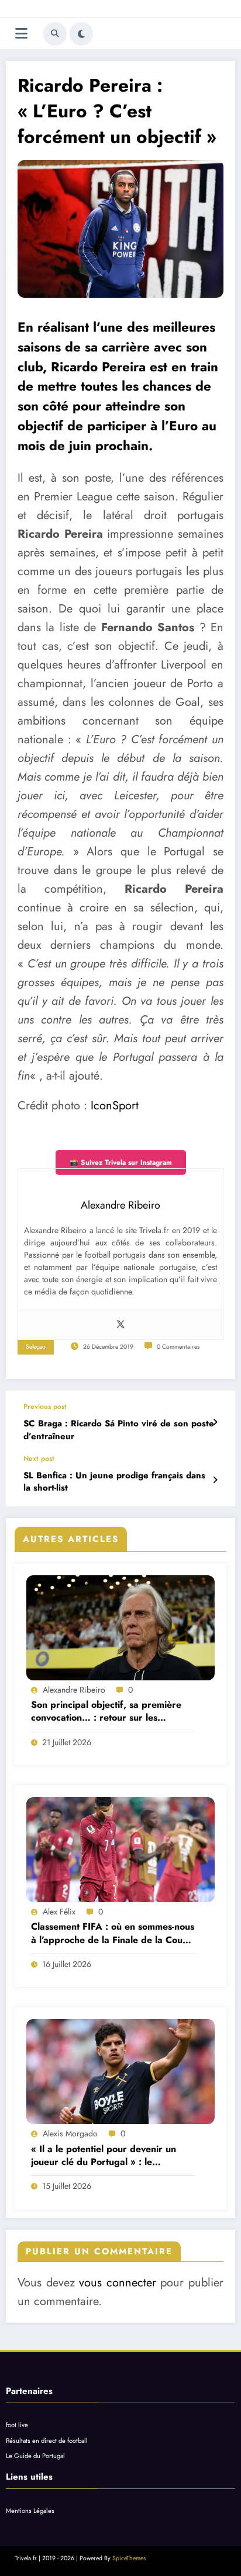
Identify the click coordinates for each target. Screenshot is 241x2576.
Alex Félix (59, 1912)
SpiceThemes (129, 2558)
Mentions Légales (30, 2511)
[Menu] (21, 34)
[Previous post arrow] (215, 1422)
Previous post (45, 1407)
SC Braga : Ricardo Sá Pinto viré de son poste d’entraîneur (119, 1430)
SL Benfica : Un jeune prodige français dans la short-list (114, 1482)
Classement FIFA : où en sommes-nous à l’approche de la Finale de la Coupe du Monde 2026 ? (113, 1933)
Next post (39, 1458)
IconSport (115, 1106)
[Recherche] (55, 34)
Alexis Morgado (70, 2133)
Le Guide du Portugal (35, 2456)
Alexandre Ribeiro (74, 1690)
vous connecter (118, 2283)
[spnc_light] (81, 34)
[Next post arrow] (215, 1480)
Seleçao (36, 1347)
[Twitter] (120, 1325)
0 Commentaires (178, 1347)
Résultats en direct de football (47, 2441)
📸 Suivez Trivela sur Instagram (121, 1162)
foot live (17, 2425)
